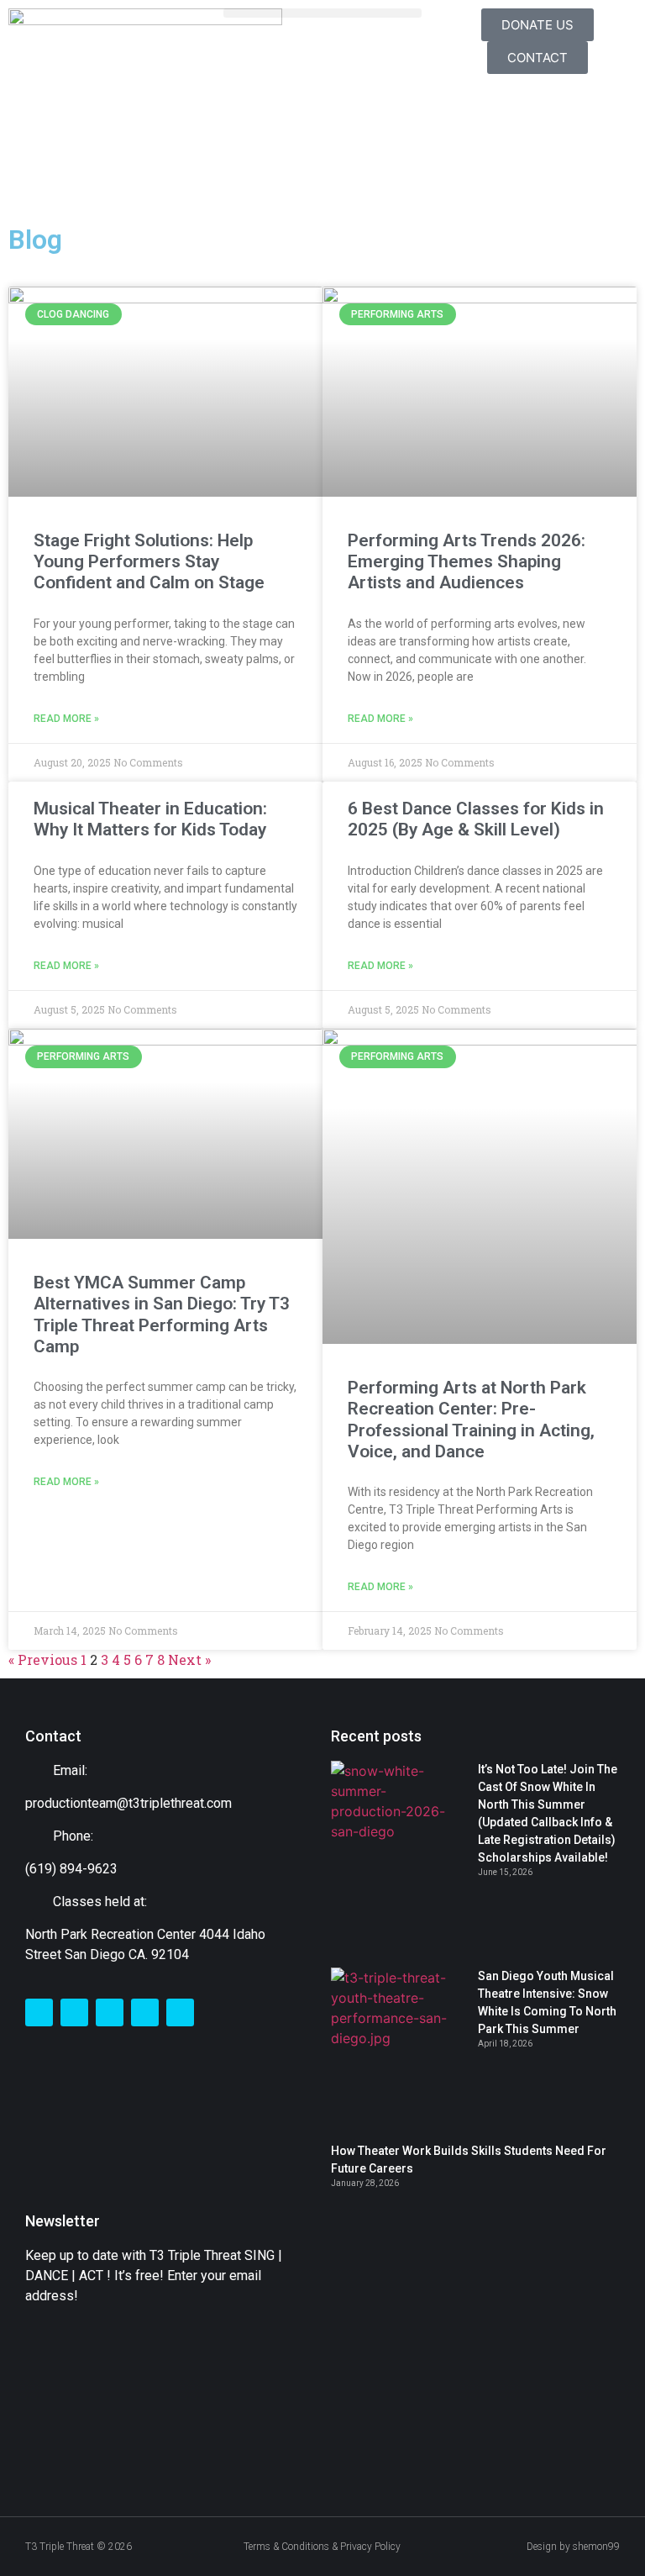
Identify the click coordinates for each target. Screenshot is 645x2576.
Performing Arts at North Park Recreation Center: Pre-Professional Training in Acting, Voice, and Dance (471, 1420)
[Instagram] (110, 2012)
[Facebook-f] (39, 2012)
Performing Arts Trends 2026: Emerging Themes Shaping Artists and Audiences (467, 561)
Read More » (66, 719)
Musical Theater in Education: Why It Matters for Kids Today (150, 819)
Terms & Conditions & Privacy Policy (322, 2547)
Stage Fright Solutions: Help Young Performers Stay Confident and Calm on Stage (149, 561)
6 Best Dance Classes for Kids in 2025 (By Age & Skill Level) (476, 819)
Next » (189, 1659)
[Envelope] (145, 2012)
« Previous (43, 1659)
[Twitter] (74, 2012)
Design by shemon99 (573, 2547)
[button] (322, 13)
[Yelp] (180, 2012)
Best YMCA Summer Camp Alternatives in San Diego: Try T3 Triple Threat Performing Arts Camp (162, 1314)
